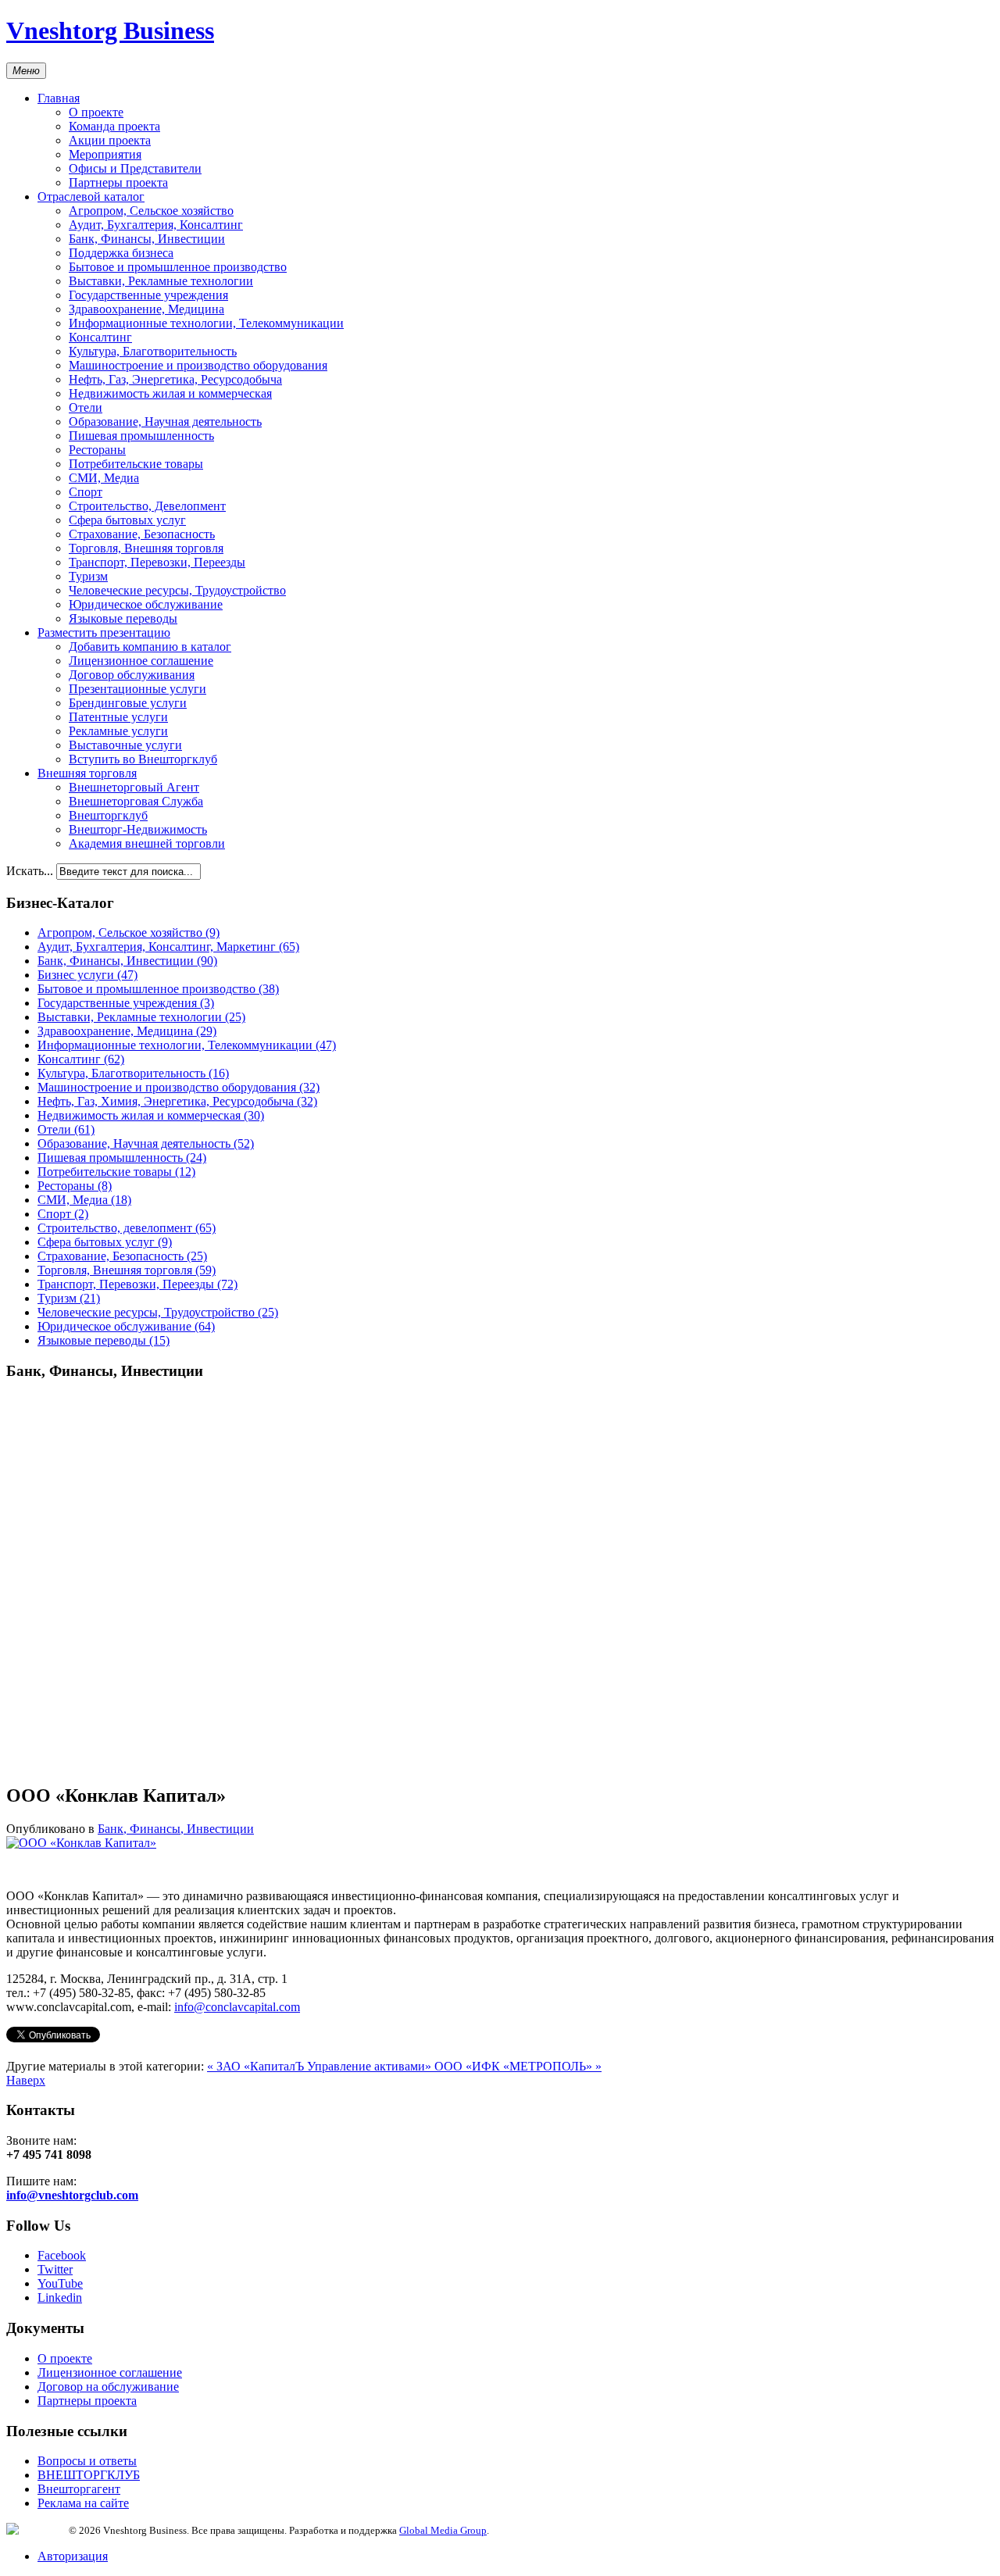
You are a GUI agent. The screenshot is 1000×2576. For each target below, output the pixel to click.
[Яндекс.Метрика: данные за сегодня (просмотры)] (37, 2529)
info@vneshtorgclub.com (72, 2195)
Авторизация (73, 2556)
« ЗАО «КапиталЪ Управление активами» (321, 2066)
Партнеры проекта (118, 182)
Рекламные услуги (118, 731)
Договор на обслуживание (108, 2387)
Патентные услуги (118, 717)
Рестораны (97, 450)
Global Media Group (443, 2530)
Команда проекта (114, 126)
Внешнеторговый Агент (134, 787)
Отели (86, 407)
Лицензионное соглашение (141, 661)
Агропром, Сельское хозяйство (151, 211)
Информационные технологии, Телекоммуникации (206, 323)
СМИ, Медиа (104, 478)
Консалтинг (100, 337)
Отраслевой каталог (91, 197)
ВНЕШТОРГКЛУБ (89, 2475)
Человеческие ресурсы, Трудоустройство (177, 590)
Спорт (86, 492)
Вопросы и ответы (87, 2461)
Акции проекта (110, 140)
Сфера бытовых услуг (127, 520)
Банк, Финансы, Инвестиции (147, 239)
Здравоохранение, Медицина (146, 309)
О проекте (96, 112)
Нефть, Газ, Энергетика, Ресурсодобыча (175, 379)
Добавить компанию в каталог (150, 647)
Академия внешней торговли (147, 843)
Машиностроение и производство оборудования (198, 365)
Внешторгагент (79, 2489)
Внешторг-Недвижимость (138, 829)
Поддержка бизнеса (121, 253)
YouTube (60, 2283)
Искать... (30, 871)
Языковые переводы (123, 618)
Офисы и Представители (135, 168)
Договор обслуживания (132, 675)
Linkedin (60, 2297)
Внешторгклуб (108, 815)
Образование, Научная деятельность (165, 422)
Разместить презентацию (104, 632)
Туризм (88, 576)
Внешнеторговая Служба (136, 801)
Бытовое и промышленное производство (178, 267)
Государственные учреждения (148, 295)
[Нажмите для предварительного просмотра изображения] (81, 1843)
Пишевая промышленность (141, 436)
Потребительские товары (136, 464)
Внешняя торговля (87, 773)
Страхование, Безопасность (142, 534)
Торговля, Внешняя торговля (146, 548)
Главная (59, 98)
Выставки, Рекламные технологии (161, 281)
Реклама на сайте (83, 2503)
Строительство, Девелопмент (147, 506)
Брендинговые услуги (128, 703)
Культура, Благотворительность (153, 351)
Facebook (62, 2255)
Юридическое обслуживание (146, 604)
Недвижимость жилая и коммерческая (170, 393)
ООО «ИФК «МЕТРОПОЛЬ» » (518, 2066)
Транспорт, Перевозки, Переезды (157, 562)
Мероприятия (105, 154)
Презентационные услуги (137, 689)
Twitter (55, 2269)
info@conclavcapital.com (237, 2007)
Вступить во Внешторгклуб (143, 759)
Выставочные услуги (125, 745)
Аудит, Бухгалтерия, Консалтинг (156, 225)
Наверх (26, 2080)
